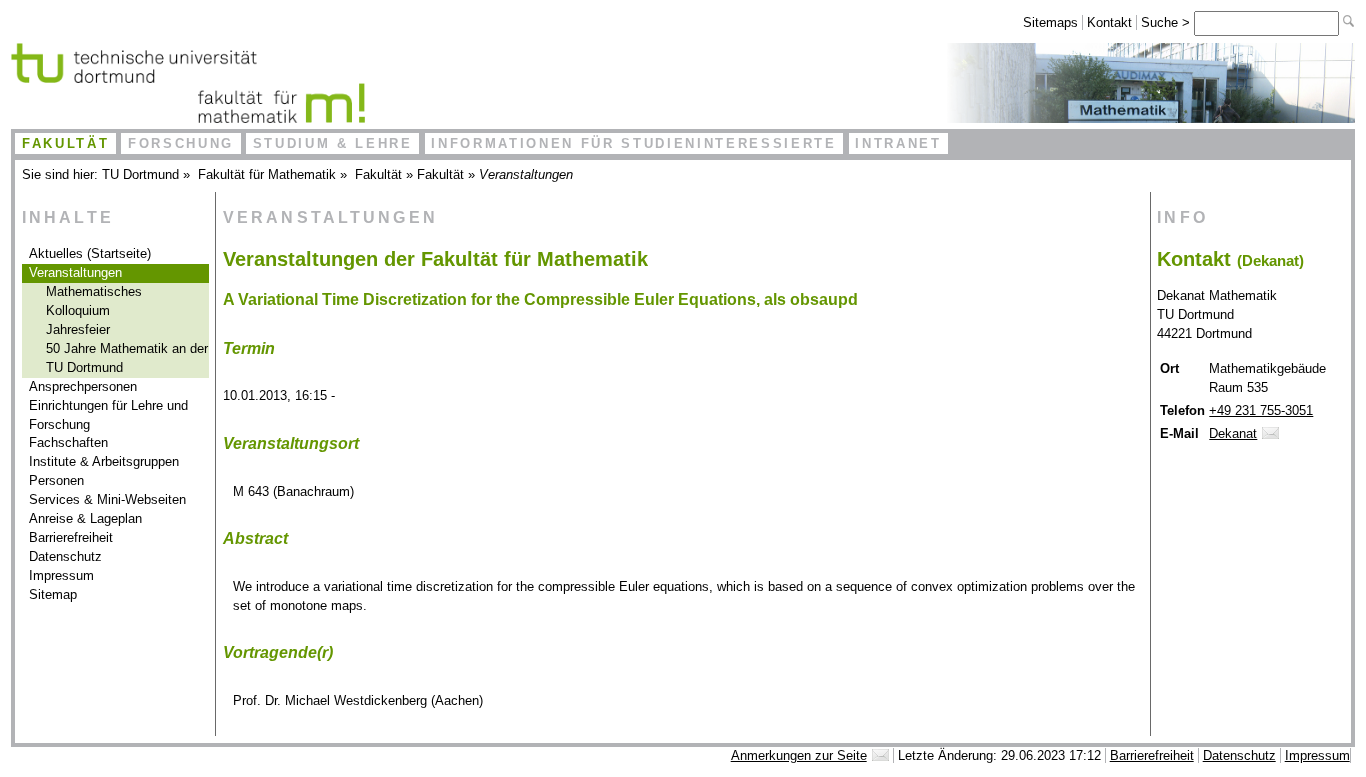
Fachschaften (68, 442)
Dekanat (1233, 433)
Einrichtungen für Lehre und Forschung (108, 415)
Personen (56, 480)
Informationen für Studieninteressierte (633, 143)
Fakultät (65, 143)
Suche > (1167, 22)
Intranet (898, 143)
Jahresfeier (78, 329)
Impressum (61, 575)
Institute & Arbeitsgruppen (104, 461)
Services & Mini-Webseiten (107, 499)
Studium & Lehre (333, 143)
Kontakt (1109, 22)
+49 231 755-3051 (1261, 410)
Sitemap (53, 594)
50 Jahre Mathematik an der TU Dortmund (127, 358)
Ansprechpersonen (83, 386)
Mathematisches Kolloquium (94, 301)
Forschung (181, 143)
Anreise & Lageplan (85, 518)
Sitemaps (1050, 22)
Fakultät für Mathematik (267, 174)
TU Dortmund (140, 174)
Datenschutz (65, 556)
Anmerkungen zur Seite (799, 755)
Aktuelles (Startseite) (90, 253)
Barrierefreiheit (71, 537)
